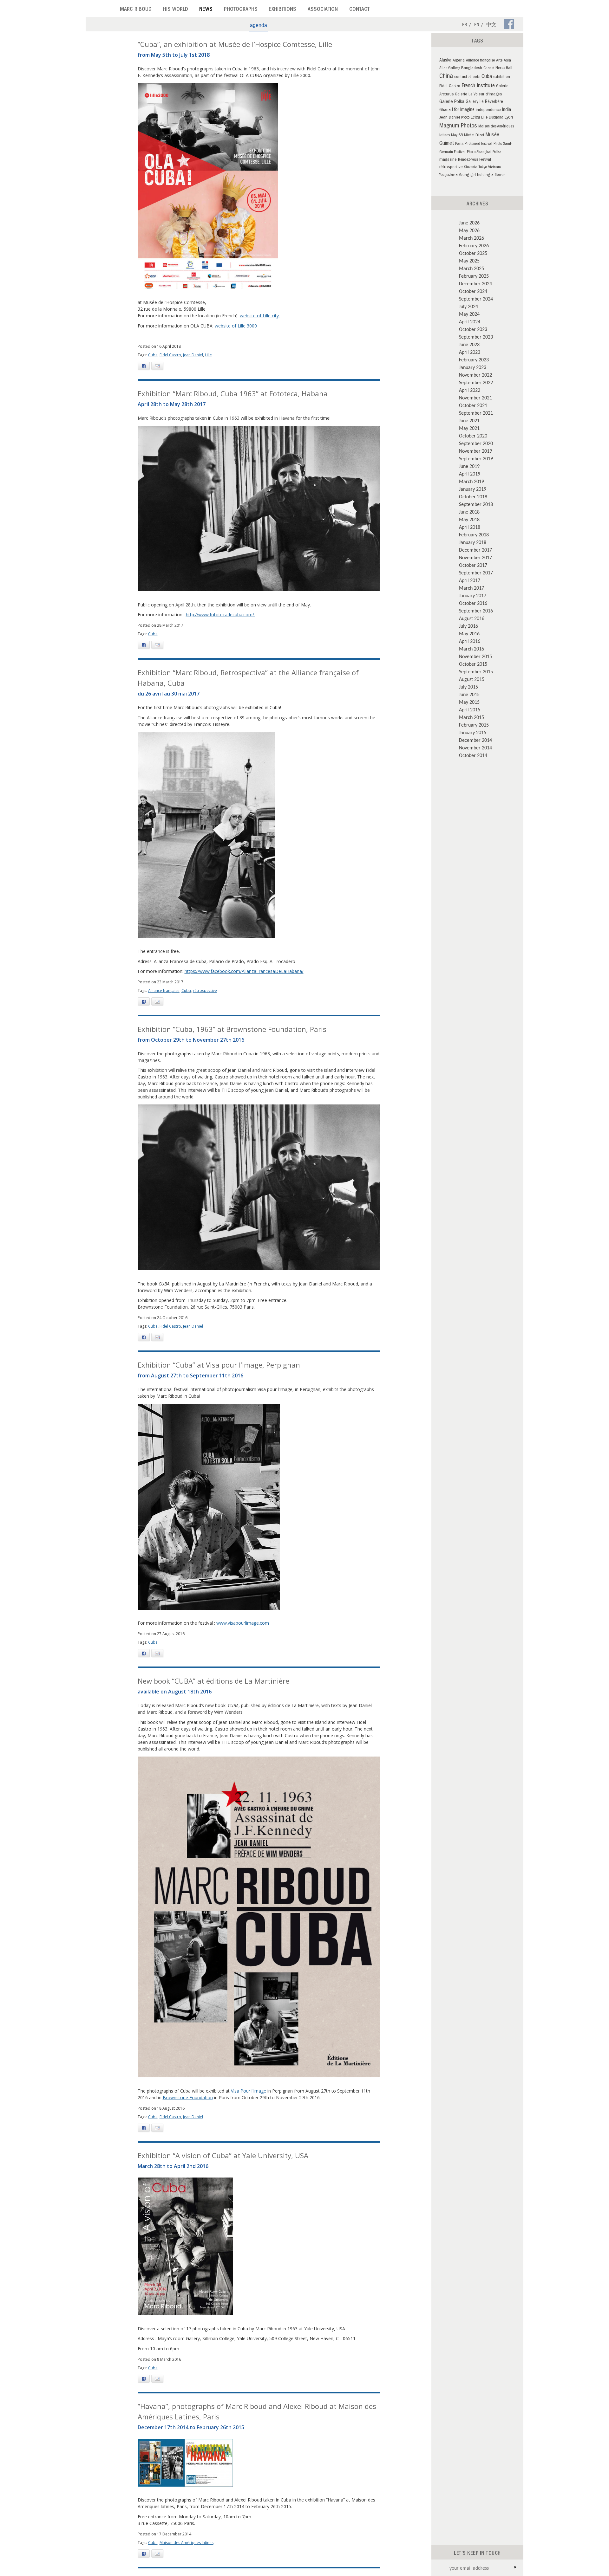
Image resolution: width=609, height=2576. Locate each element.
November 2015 (475, 656)
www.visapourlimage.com (243, 1623)
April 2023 (470, 352)
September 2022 (476, 382)
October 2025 (473, 253)
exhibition (502, 77)
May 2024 (469, 314)
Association (323, 10)
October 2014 (473, 755)
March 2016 (471, 649)
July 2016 (468, 626)
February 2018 (474, 534)
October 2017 (473, 565)
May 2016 (469, 633)
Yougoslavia (449, 175)
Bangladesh (472, 68)
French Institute (478, 86)
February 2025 (474, 276)
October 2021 (473, 405)
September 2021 (476, 413)
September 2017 (476, 573)
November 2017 (475, 557)
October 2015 (473, 664)
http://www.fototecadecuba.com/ (221, 615)
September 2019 (476, 458)
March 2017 (471, 588)
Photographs (241, 10)
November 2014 (475, 748)
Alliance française (164, 990)
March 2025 (471, 268)
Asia (507, 61)
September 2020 (476, 443)
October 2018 (473, 496)
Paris (459, 144)
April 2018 (470, 527)
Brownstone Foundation (188, 2097)
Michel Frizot (474, 136)
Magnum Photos (458, 126)
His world (176, 10)
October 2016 (473, 603)
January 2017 (473, 595)
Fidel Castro (170, 355)
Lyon (509, 118)
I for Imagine (463, 110)
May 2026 (469, 230)
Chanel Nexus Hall (498, 68)
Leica (475, 118)
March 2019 (471, 481)
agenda (259, 25)
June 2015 (469, 694)
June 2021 (469, 420)
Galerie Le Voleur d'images (478, 95)
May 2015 (469, 702)
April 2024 (470, 321)
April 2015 (470, 709)
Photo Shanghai (479, 152)
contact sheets (467, 77)
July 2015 (468, 687)
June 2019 (469, 466)
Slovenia (471, 168)
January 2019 (473, 489)
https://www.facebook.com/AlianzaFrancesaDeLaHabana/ (244, 971)
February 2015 (474, 725)
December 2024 (475, 283)
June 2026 (469, 223)
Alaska (445, 61)
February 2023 (474, 359)
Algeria (459, 61)
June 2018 (469, 512)
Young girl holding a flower (482, 175)
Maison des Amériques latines (187, 2543)
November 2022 (475, 375)
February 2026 (474, 245)
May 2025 (469, 261)
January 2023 (473, 367)
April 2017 (470, 580)
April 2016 (470, 641)
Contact (359, 10)
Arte (499, 61)
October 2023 (473, 329)
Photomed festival (478, 144)
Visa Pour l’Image (249, 2091)
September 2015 (476, 671)
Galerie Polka (452, 102)
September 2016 (476, 611)
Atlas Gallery (450, 68)
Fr (465, 25)
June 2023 (469, 344)
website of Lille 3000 (236, 326)
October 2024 (473, 291)
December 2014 (475, 740)
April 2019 (470, 474)
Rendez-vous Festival (475, 160)
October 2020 (473, 436)
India (507, 110)
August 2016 (472, 618)
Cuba (153, 355)
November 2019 (475, 451)
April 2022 (470, 390)
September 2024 (476, 299)
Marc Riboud (136, 10)
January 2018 (473, 542)
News (206, 10)
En (477, 25)
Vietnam (494, 168)
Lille (208, 355)
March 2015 (471, 717)
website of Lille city (260, 316)
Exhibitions (282, 10)
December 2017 (475, 550)
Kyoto (465, 118)
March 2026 (471, 238)
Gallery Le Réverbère (484, 102)
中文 (491, 25)
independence (488, 110)
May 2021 (469, 428)
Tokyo (483, 168)
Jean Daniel (193, 355)
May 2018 (469, 519)
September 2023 (476, 337)
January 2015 (473, 732)
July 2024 (468, 306)
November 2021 (475, 398)
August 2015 (472, 679)
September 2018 (476, 504)
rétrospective (205, 990)
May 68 (457, 136)
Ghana (445, 110)
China (446, 77)
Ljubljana (496, 118)
